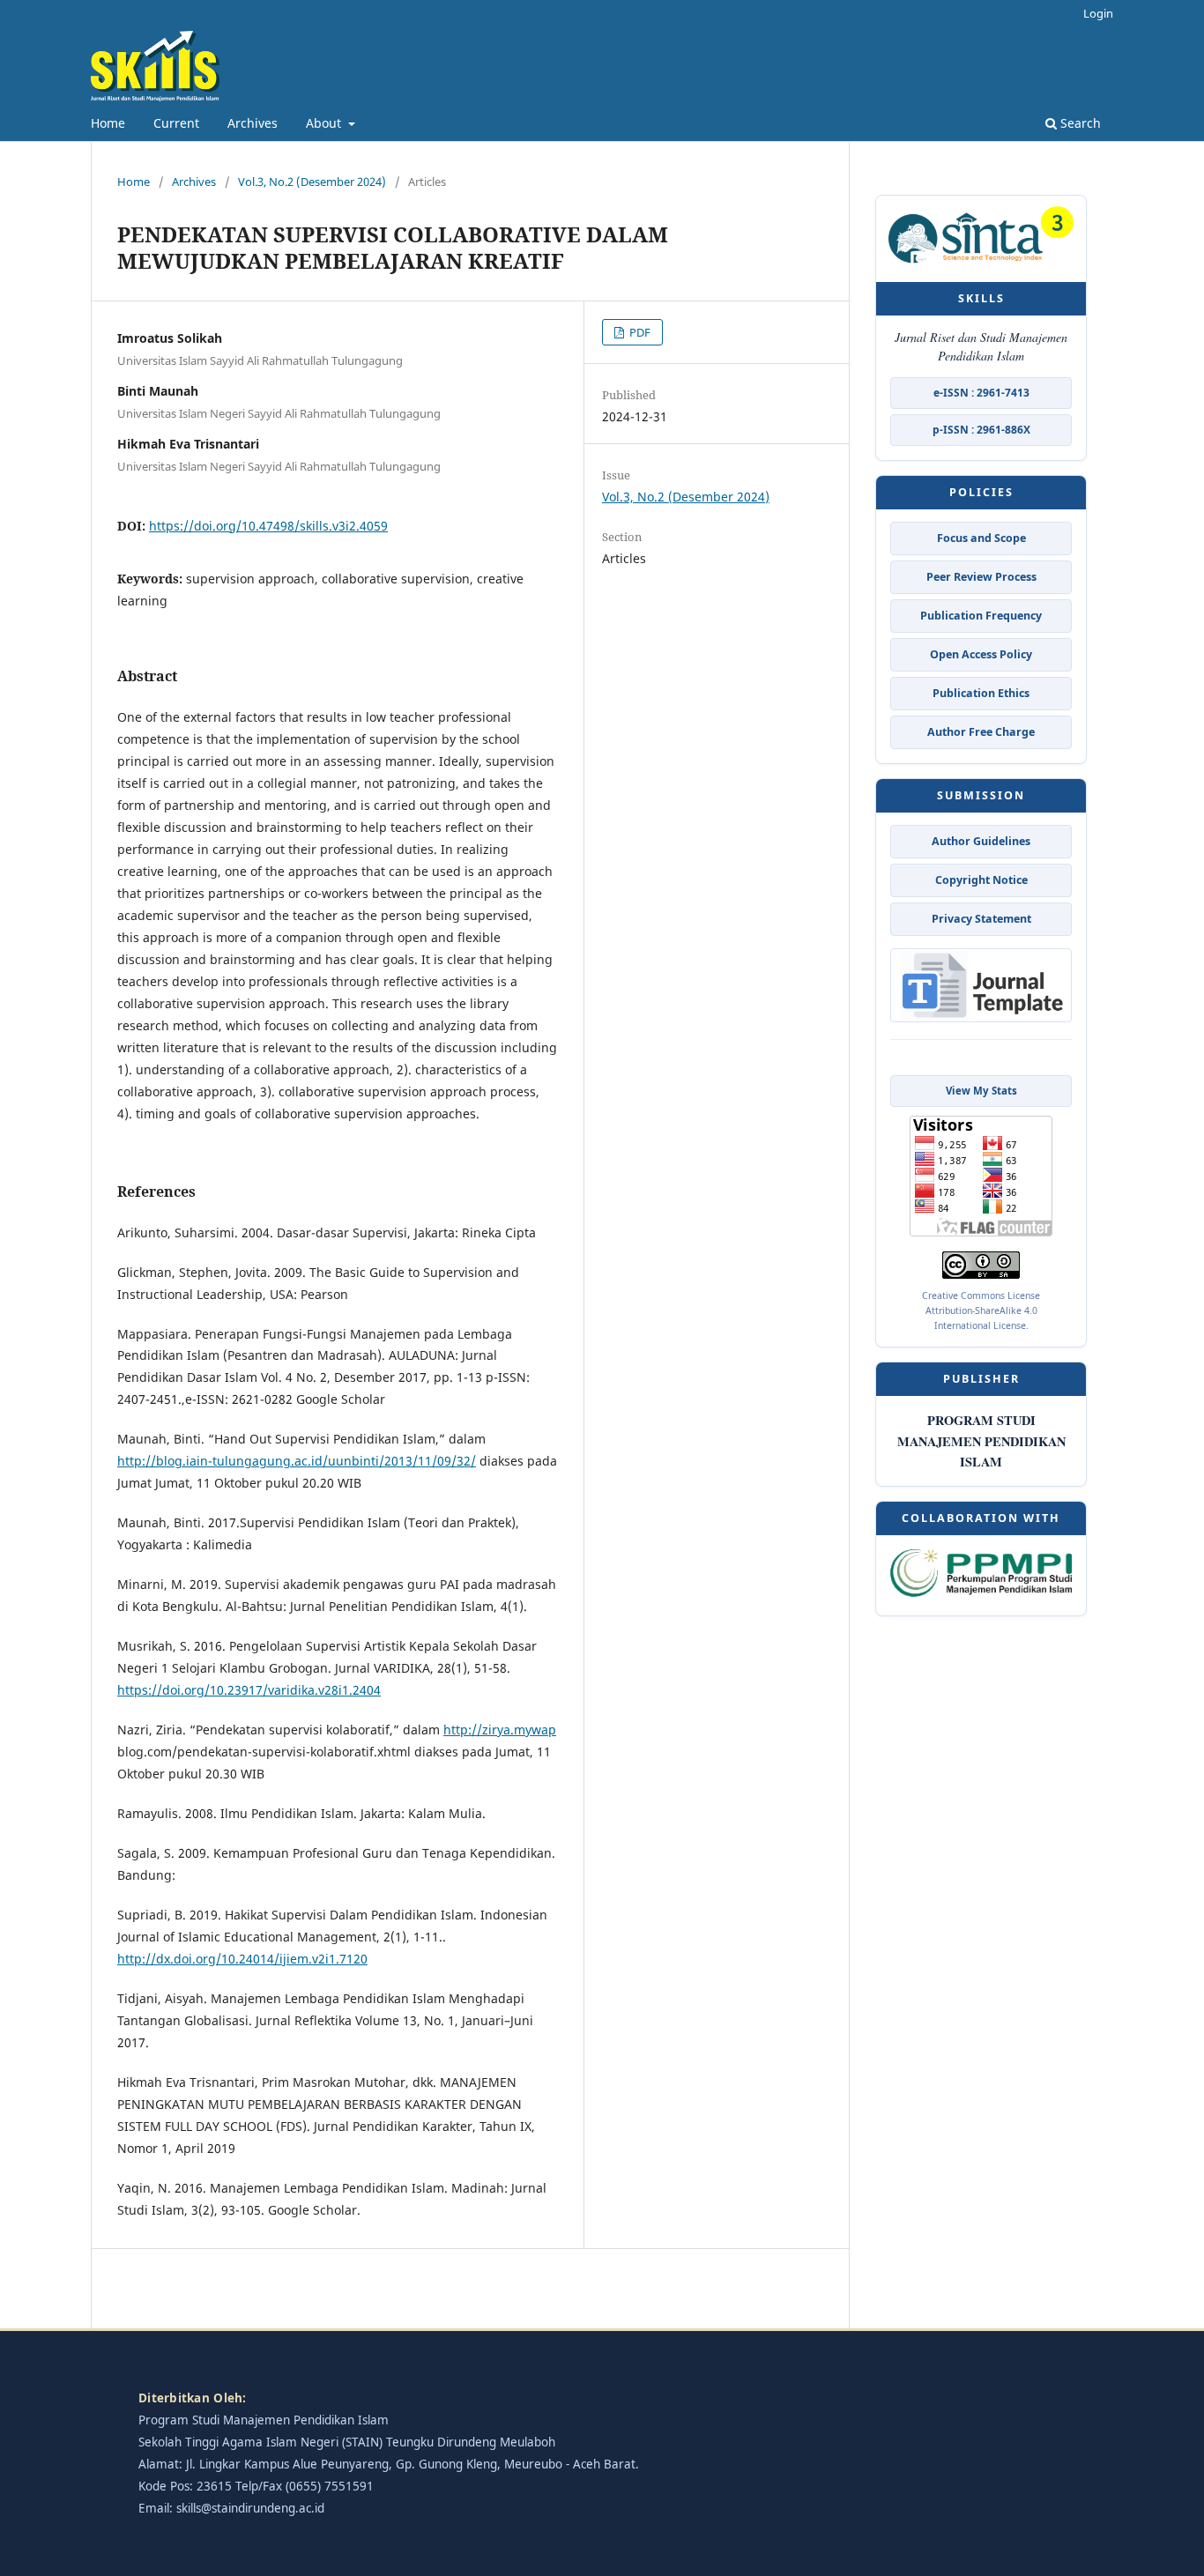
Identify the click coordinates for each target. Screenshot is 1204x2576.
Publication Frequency (981, 616)
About (325, 123)
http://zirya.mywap (500, 1730)
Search (1079, 123)
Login (1098, 13)
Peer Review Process (981, 577)
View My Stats (981, 1091)
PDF (639, 332)
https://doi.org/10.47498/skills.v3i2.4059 (268, 526)
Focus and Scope (981, 538)
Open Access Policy (981, 654)
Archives (253, 123)
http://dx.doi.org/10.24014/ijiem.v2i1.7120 (242, 1959)
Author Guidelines (981, 841)
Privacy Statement (981, 919)
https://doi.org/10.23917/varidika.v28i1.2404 (249, 1690)
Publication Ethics (981, 693)
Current (176, 123)
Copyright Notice (981, 880)
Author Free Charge (981, 732)
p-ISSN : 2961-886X (981, 430)
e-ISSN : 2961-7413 (981, 393)
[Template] (981, 987)
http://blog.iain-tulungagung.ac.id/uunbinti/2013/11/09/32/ (297, 1461)
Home (108, 123)
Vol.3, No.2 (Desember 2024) (312, 182)
